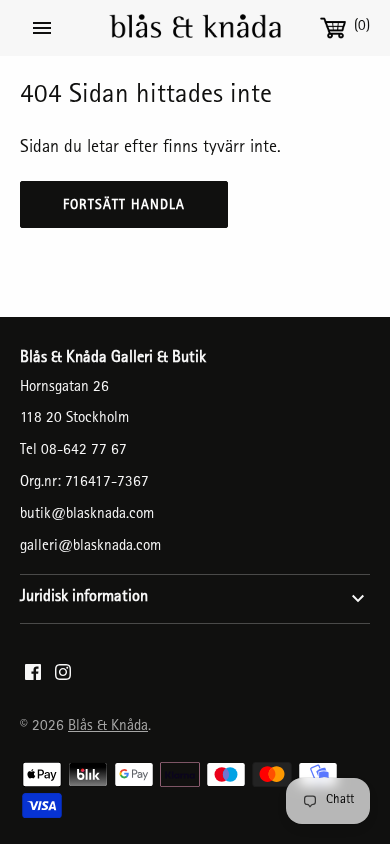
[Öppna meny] (42, 28)
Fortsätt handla (124, 206)
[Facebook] (33, 678)
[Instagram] (63, 678)
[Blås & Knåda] (195, 28)
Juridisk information (84, 598)
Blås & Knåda (108, 727)
